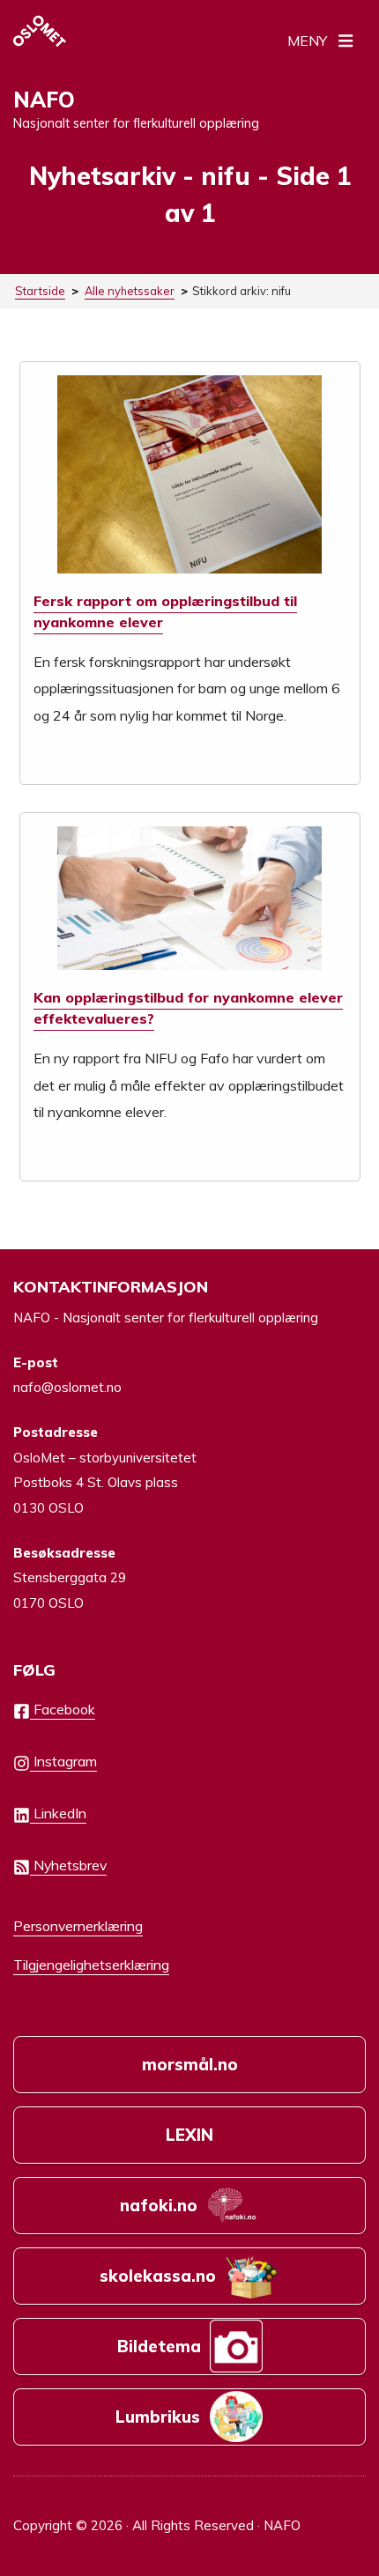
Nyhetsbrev (68, 1865)
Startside (40, 291)
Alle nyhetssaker (130, 291)
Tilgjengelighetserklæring (91, 1965)
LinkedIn (58, 1813)
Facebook (63, 1709)
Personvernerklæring (78, 1926)
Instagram (63, 1761)
